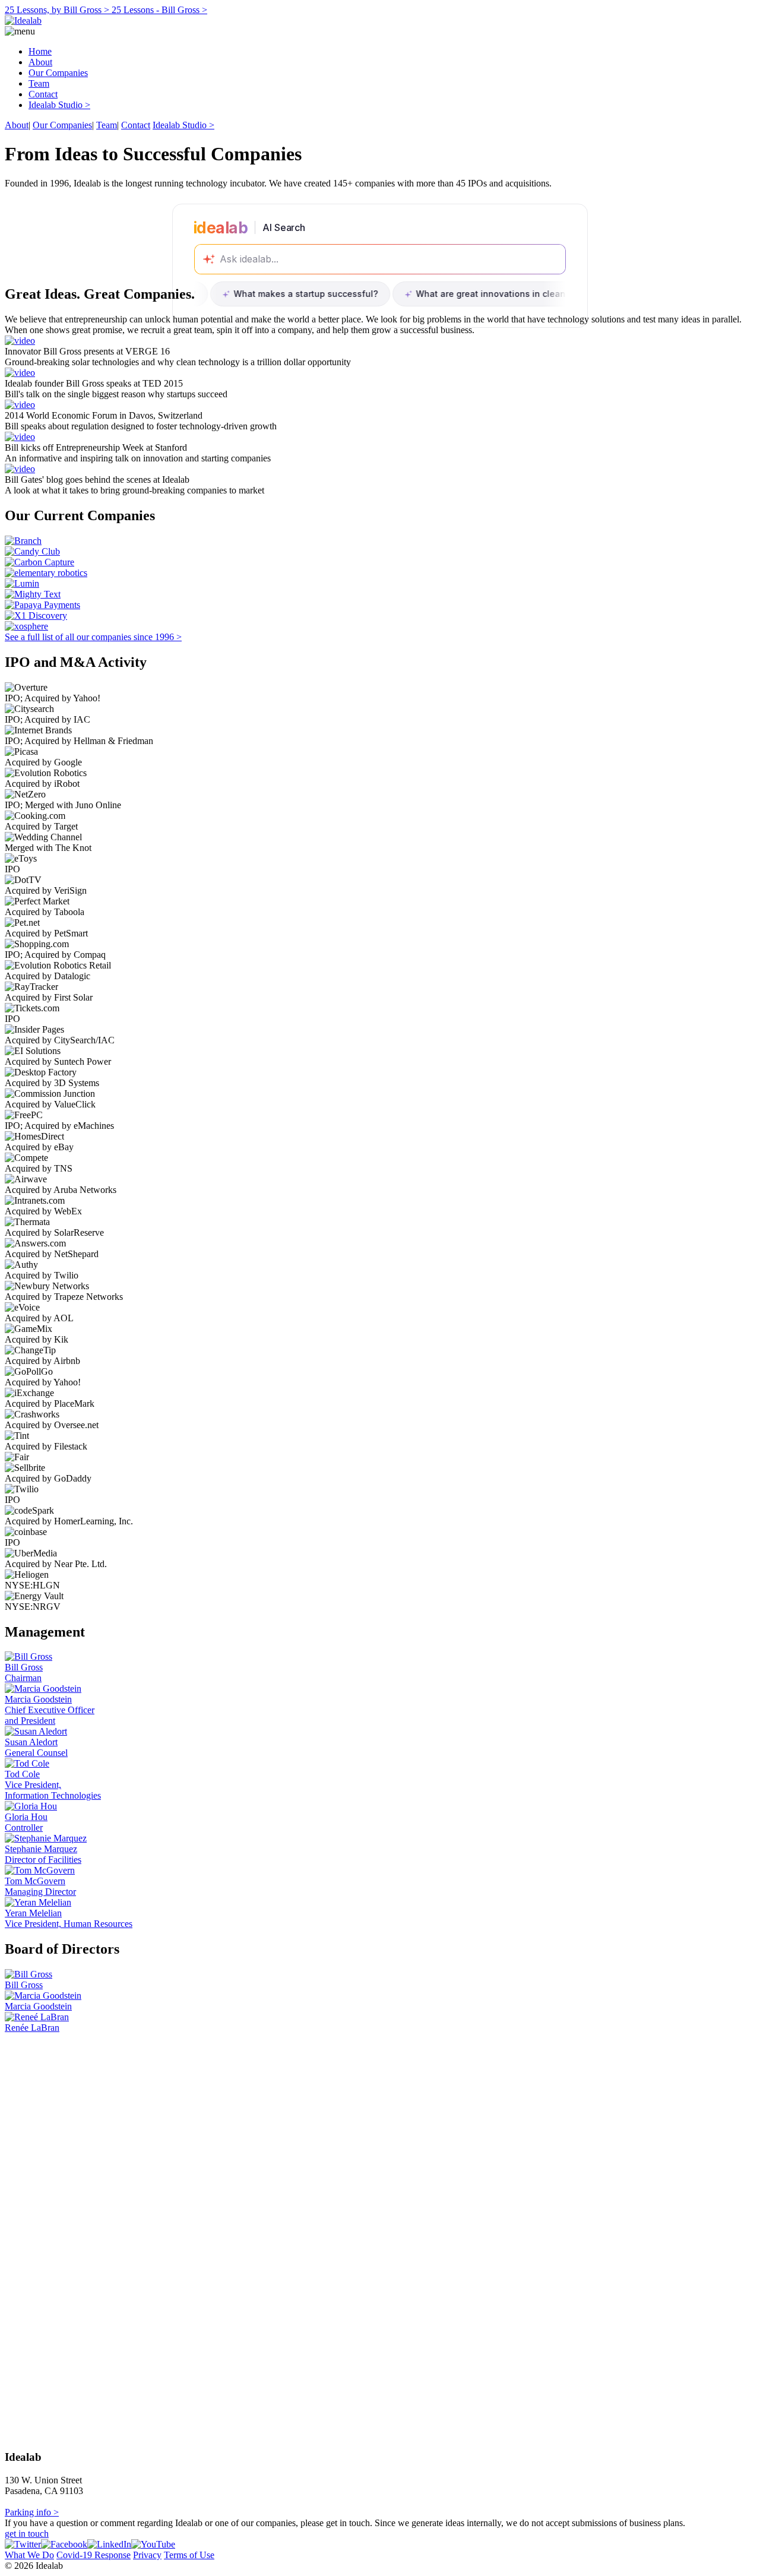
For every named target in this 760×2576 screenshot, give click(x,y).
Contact (43, 94)
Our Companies (58, 73)
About (40, 62)
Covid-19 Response (94, 2555)
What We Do (29, 2555)
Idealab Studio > (59, 105)
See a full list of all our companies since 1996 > (93, 637)
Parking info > (32, 2512)
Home (40, 51)
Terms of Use (189, 2555)
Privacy (147, 2555)
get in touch (27, 2534)
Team (39, 83)
